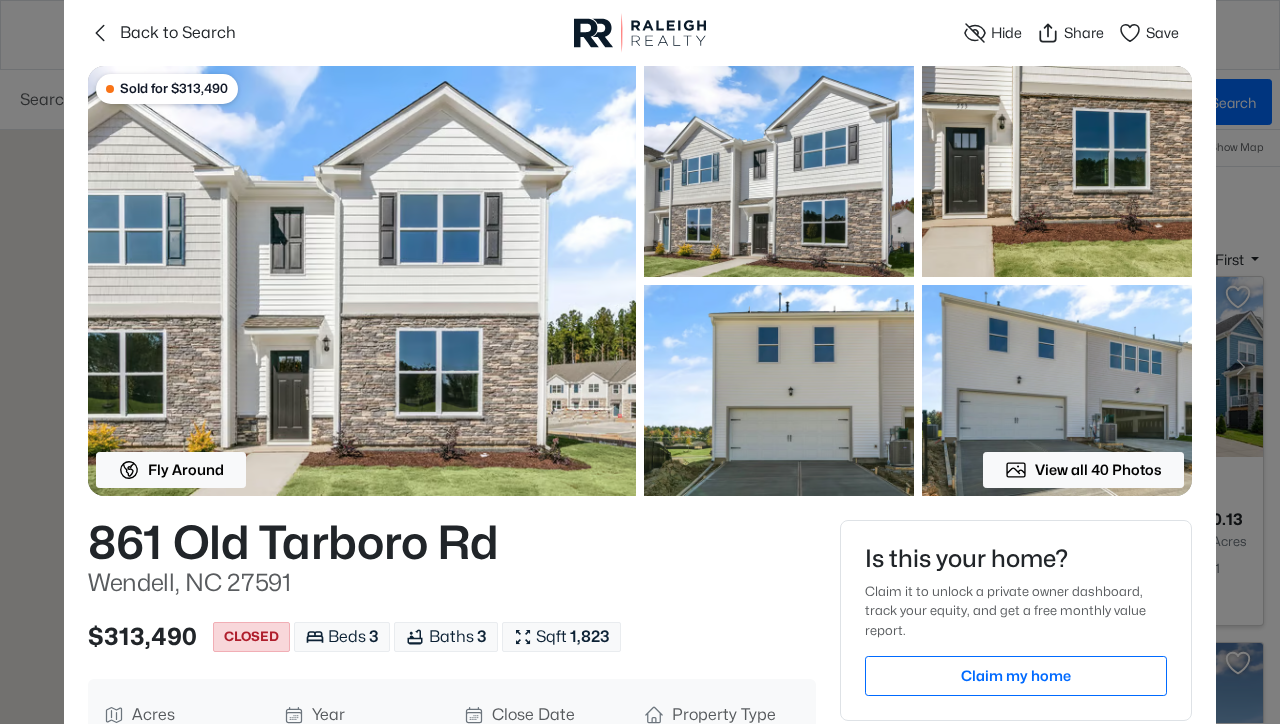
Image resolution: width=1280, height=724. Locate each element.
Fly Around (186, 469)
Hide (1006, 32)
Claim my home (1016, 675)
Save (1162, 32)
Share (1084, 32)
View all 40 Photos (1098, 469)
